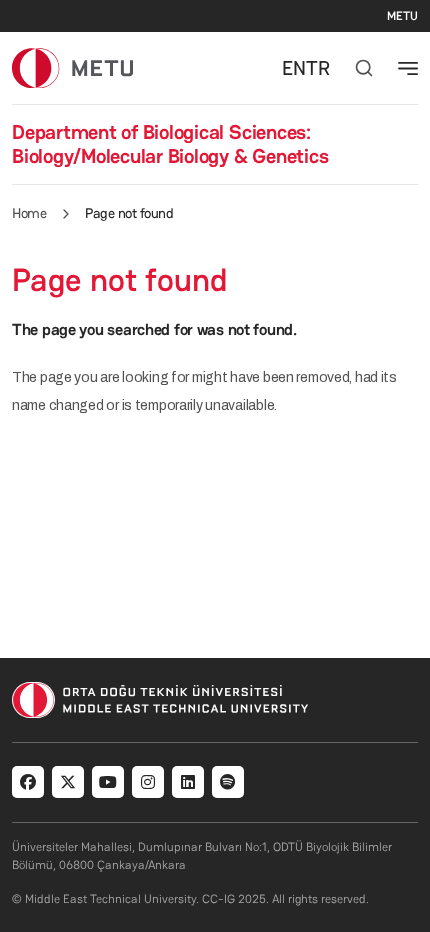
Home (29, 213)
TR (318, 68)
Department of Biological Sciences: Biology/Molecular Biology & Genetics (170, 144)
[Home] (72, 67)
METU (402, 16)
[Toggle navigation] (408, 68)
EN (294, 68)
